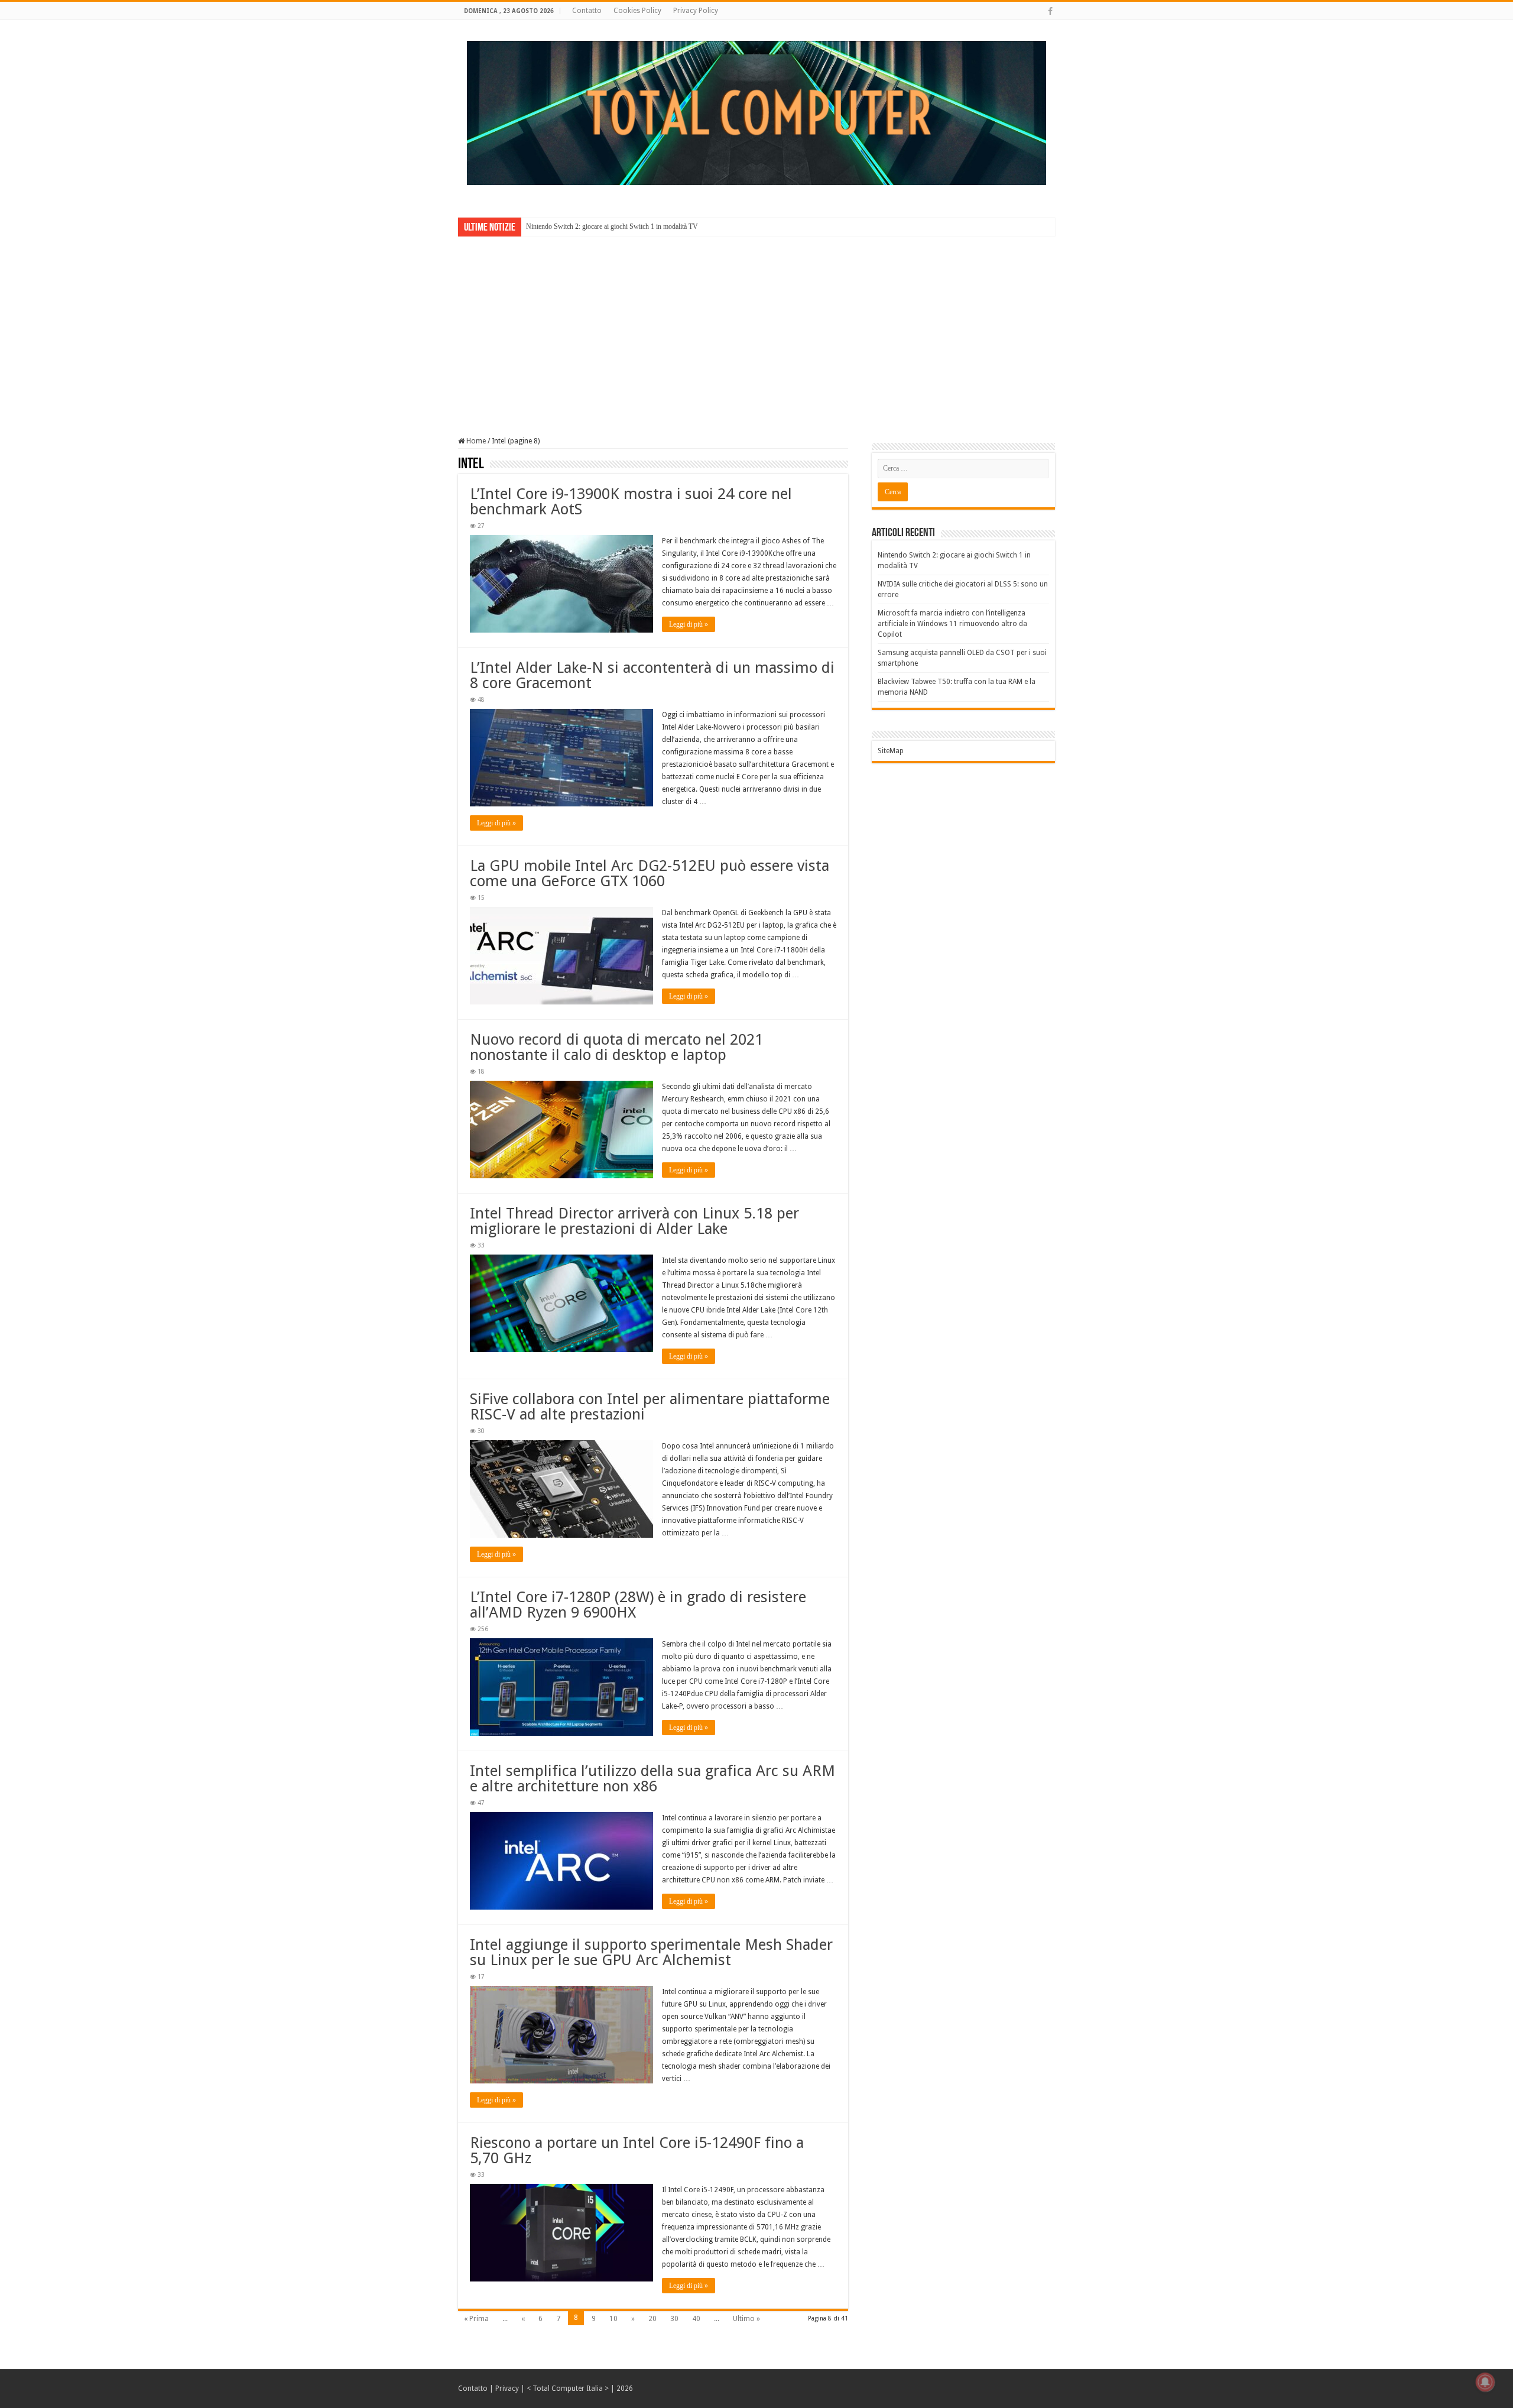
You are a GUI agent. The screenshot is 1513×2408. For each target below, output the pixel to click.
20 (652, 2319)
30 (674, 2319)
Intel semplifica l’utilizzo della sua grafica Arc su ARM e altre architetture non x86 (652, 1778)
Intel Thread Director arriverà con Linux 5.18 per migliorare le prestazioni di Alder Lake (634, 1221)
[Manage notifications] (1485, 2382)
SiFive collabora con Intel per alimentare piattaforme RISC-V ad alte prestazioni (650, 1406)
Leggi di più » (689, 624)
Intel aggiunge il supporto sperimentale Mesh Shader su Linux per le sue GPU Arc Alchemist (651, 1952)
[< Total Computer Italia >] (756, 112)
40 (696, 2319)
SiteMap (891, 751)
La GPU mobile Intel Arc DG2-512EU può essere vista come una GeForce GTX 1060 (650, 873)
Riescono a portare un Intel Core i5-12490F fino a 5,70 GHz (637, 2150)
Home (475, 441)
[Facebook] (1050, 11)
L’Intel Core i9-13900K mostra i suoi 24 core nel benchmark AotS (631, 501)
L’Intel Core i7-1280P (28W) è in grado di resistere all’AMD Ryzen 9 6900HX (638, 1605)
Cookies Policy (637, 11)
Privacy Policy (696, 11)
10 (613, 2319)
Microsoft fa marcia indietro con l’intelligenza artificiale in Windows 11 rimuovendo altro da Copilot (952, 624)
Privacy (507, 2388)
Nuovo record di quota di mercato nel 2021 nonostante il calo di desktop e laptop (616, 1047)
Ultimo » (746, 2319)
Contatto (587, 11)
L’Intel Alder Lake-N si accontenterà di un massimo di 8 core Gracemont (652, 675)
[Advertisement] (756, 328)
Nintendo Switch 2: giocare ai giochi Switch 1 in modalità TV (612, 226)
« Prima (476, 2319)
